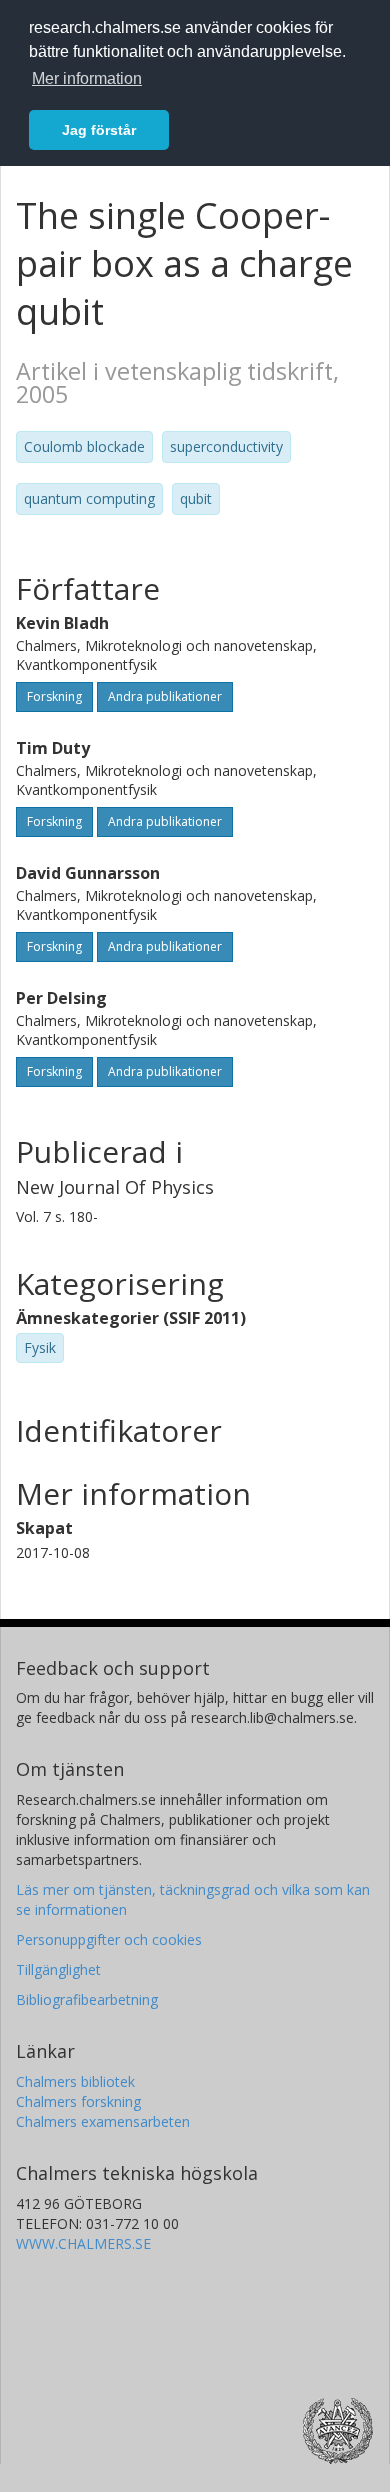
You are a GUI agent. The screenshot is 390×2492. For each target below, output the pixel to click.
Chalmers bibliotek (75, 2081)
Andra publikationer (165, 696)
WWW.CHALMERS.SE (83, 2243)
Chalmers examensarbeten (103, 2121)
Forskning (54, 696)
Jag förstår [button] (99, 130)
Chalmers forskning (78, 2101)
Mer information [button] (87, 78)
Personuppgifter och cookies (109, 1939)
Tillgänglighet (58, 1969)
